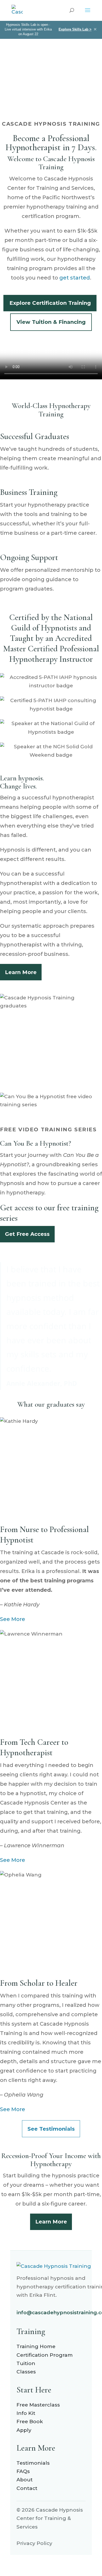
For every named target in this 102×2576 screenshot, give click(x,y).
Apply (24, 2430)
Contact (27, 2488)
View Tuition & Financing (51, 322)
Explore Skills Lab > (75, 29)
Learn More (21, 972)
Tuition (26, 2363)
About (25, 2480)
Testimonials (33, 2463)
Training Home (36, 2346)
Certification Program (45, 2355)
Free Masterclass (38, 2405)
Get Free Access (27, 1234)
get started (75, 278)
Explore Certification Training (50, 303)
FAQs (23, 2471)
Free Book (30, 2422)
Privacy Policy (34, 2543)
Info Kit (26, 2413)
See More (13, 1619)
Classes (26, 2372)
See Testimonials (51, 2129)
